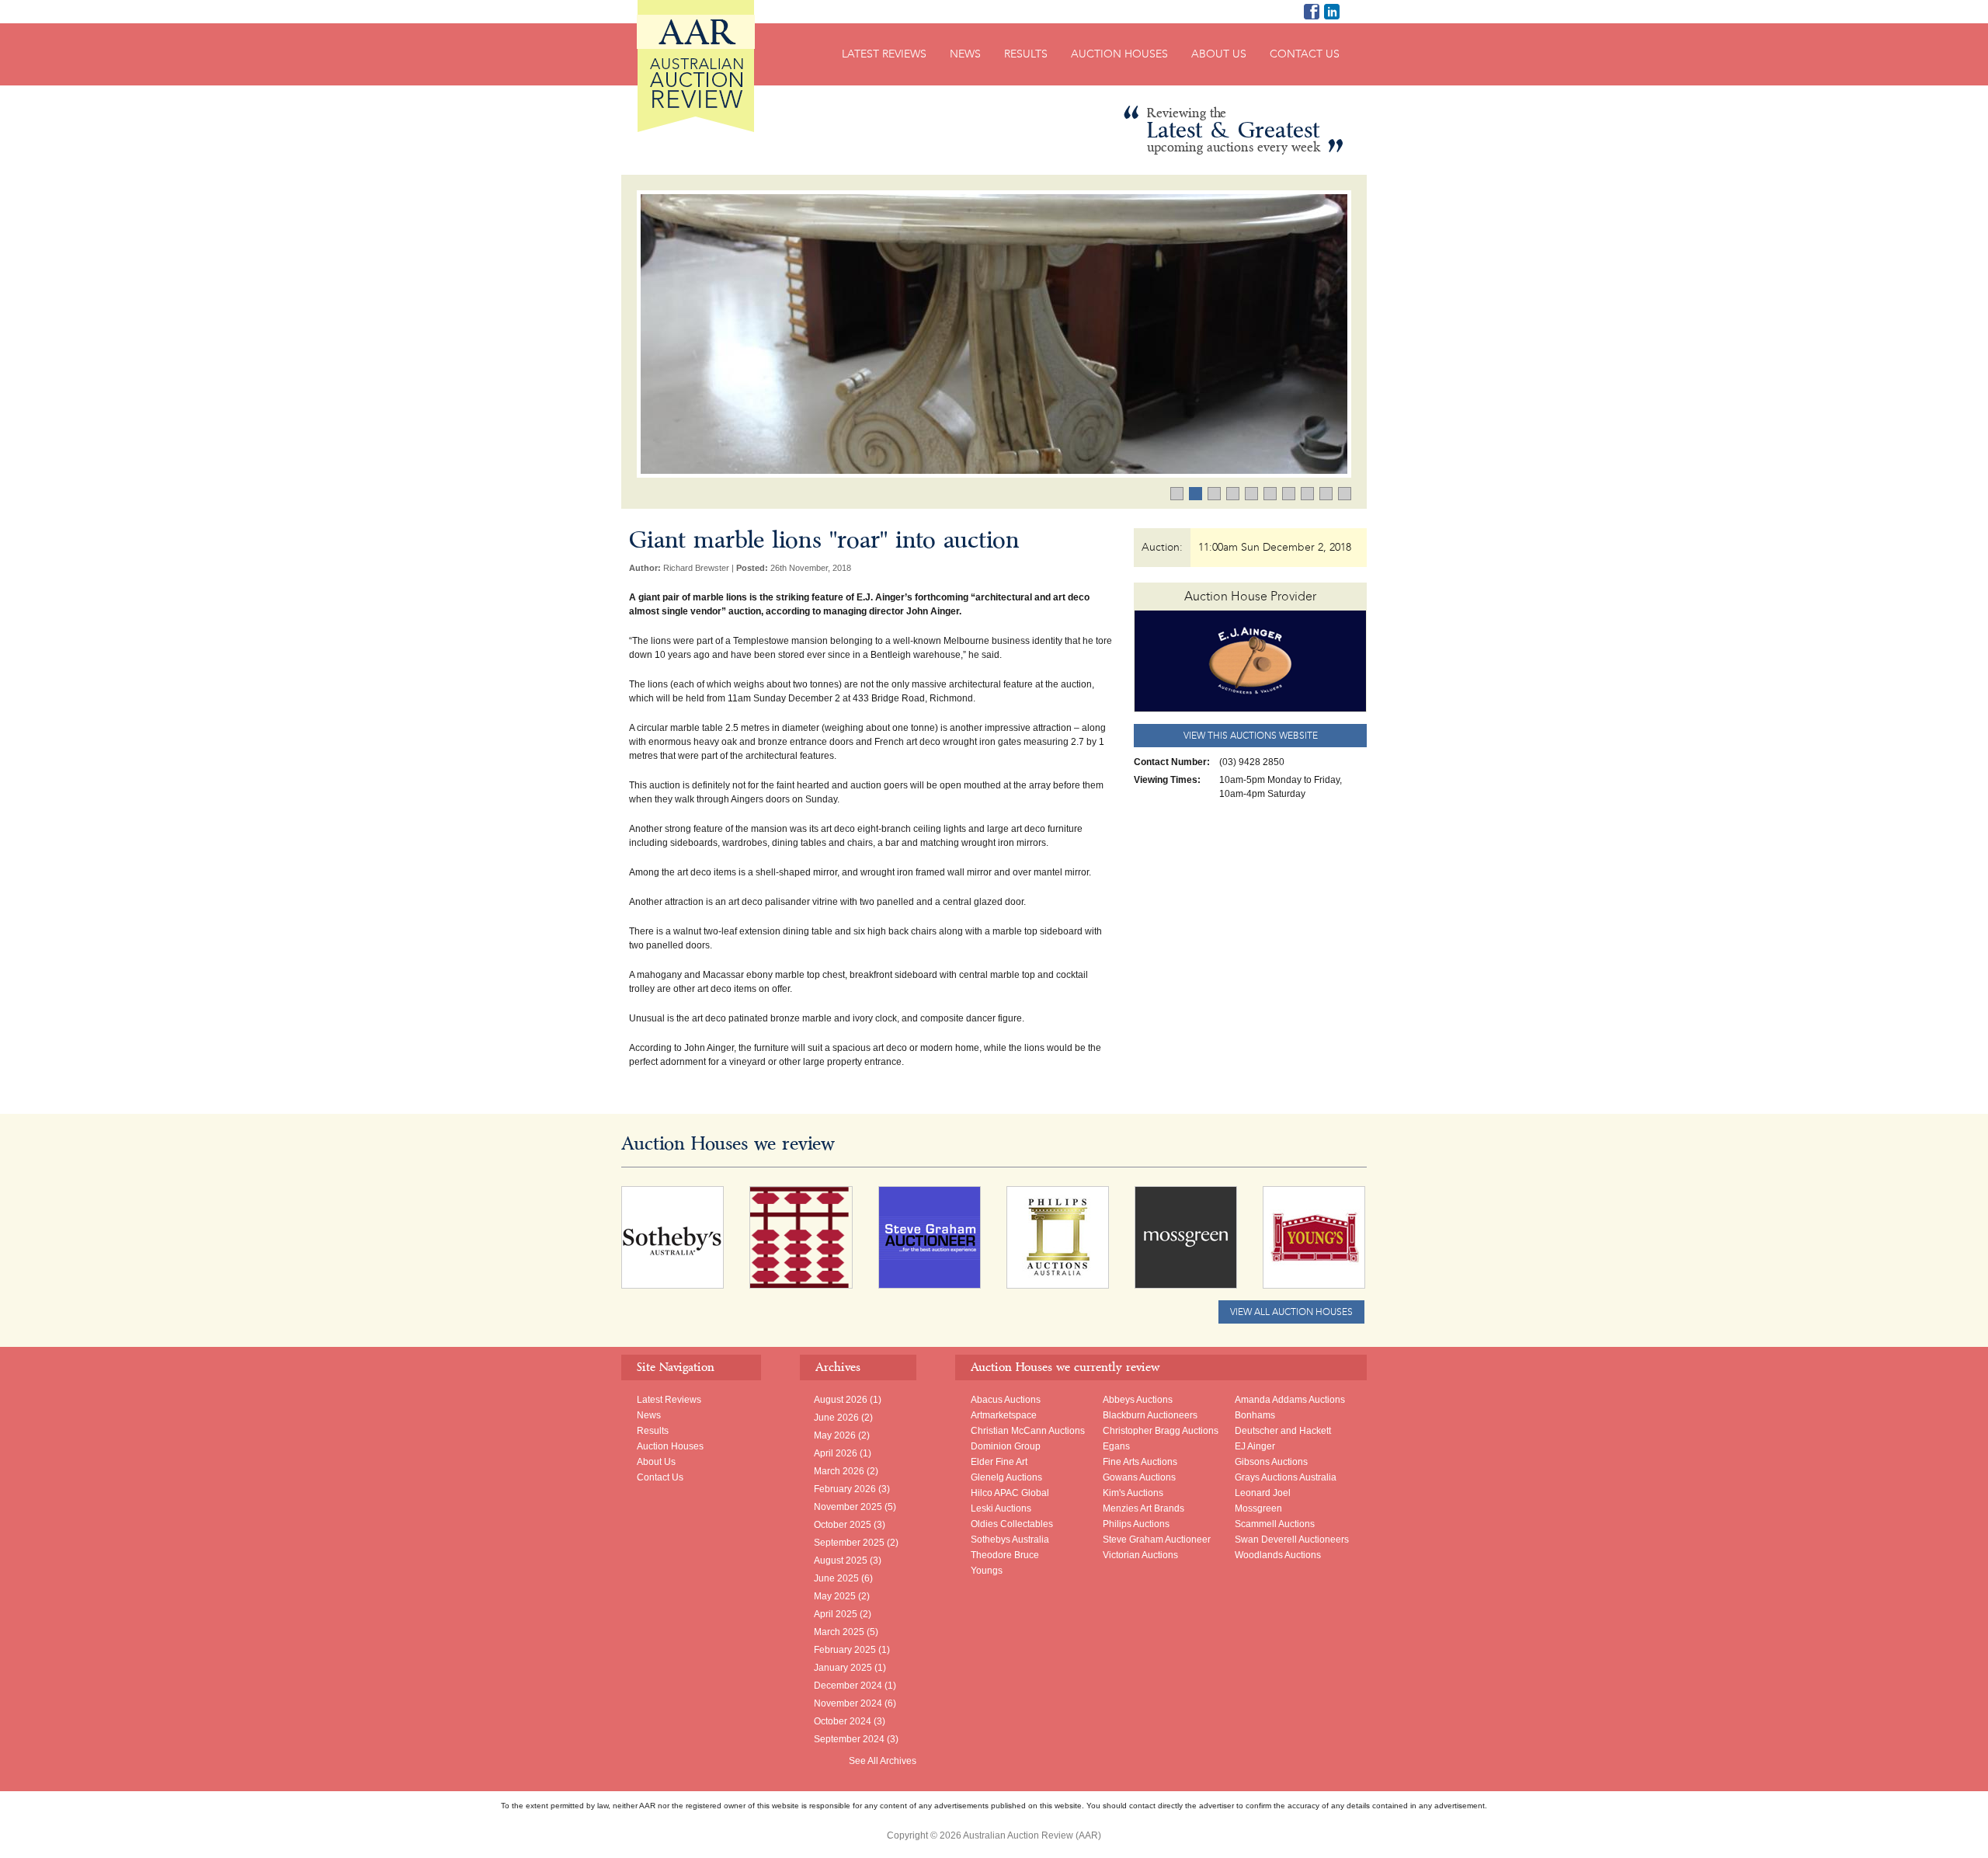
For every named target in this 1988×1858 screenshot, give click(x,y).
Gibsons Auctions (1271, 1462)
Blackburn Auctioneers (1150, 1415)
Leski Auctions (1001, 1508)
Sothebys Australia (1010, 1540)
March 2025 (839, 1632)
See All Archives (883, 1761)
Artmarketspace (1004, 1415)
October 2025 (843, 1525)
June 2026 (836, 1418)
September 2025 (849, 1543)
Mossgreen (1258, 1508)
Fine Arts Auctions (1140, 1462)
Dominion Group (1006, 1446)
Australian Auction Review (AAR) (696, 66)
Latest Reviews (884, 54)
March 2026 (839, 1471)
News (965, 54)
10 (1351, 495)
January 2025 (843, 1668)
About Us (1219, 54)
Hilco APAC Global (1010, 1493)
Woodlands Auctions (1278, 1555)
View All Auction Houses (1291, 1312)
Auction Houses (1119, 54)
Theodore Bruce (1005, 1555)
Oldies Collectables (1012, 1524)
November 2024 (848, 1703)
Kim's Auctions (1133, 1493)
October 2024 (843, 1721)
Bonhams (1255, 1415)
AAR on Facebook (1312, 12)
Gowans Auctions (1139, 1477)
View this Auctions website (1251, 736)
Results (1026, 54)
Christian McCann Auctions (1028, 1431)
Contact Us (1305, 54)
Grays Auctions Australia (1286, 1477)
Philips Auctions (1136, 1524)
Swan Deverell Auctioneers (1292, 1540)
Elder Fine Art (999, 1462)
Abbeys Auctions (1138, 1400)
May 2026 (835, 1435)
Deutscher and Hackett (1283, 1431)
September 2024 (849, 1739)
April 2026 (836, 1453)
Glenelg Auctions (1006, 1477)
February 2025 (845, 1650)
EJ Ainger (1255, 1446)
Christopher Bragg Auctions (1161, 1431)
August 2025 (841, 1561)
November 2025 (848, 1507)
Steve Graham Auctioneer (1157, 1540)
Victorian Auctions (1140, 1555)
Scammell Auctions (1275, 1524)
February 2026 (845, 1489)
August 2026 (841, 1400)
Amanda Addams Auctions (1290, 1400)
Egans (1116, 1446)
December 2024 (848, 1686)
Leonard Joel (1263, 1493)
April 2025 (836, 1614)
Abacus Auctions (1006, 1400)
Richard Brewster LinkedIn (1332, 12)
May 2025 (835, 1596)
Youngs (987, 1571)
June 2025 (836, 1578)
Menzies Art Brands (1143, 1508)
